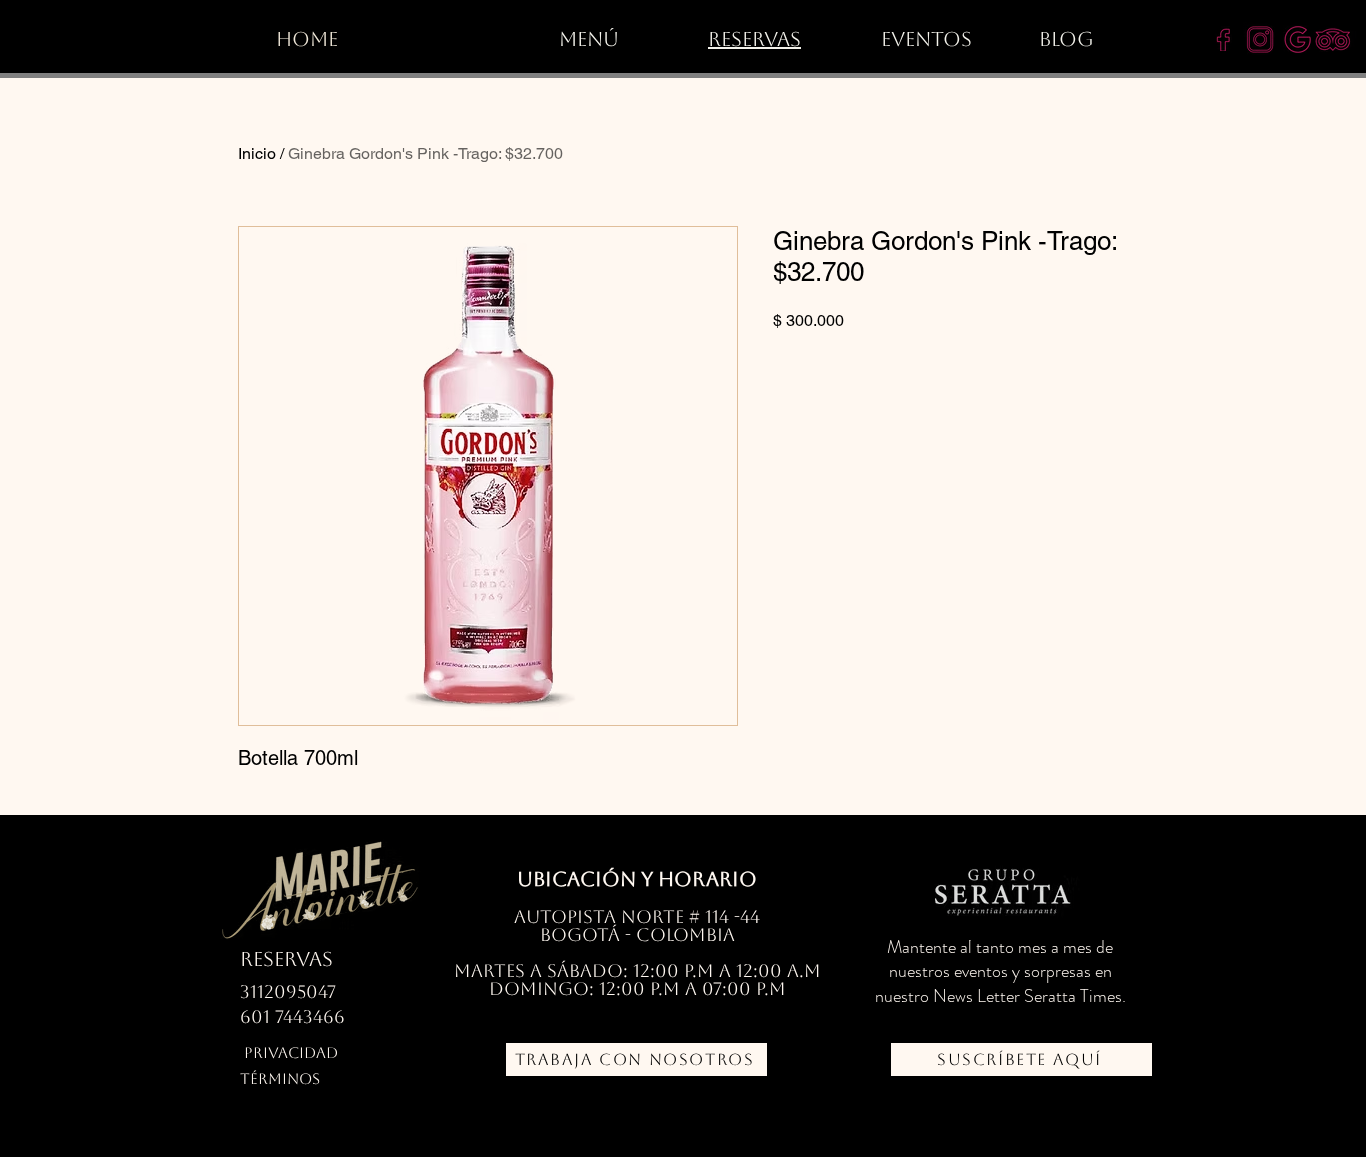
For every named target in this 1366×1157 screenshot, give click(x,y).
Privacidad (291, 1052)
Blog (1066, 39)
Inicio (257, 153)
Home (307, 39)
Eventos (926, 39)
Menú (589, 39)
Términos (280, 1078)
